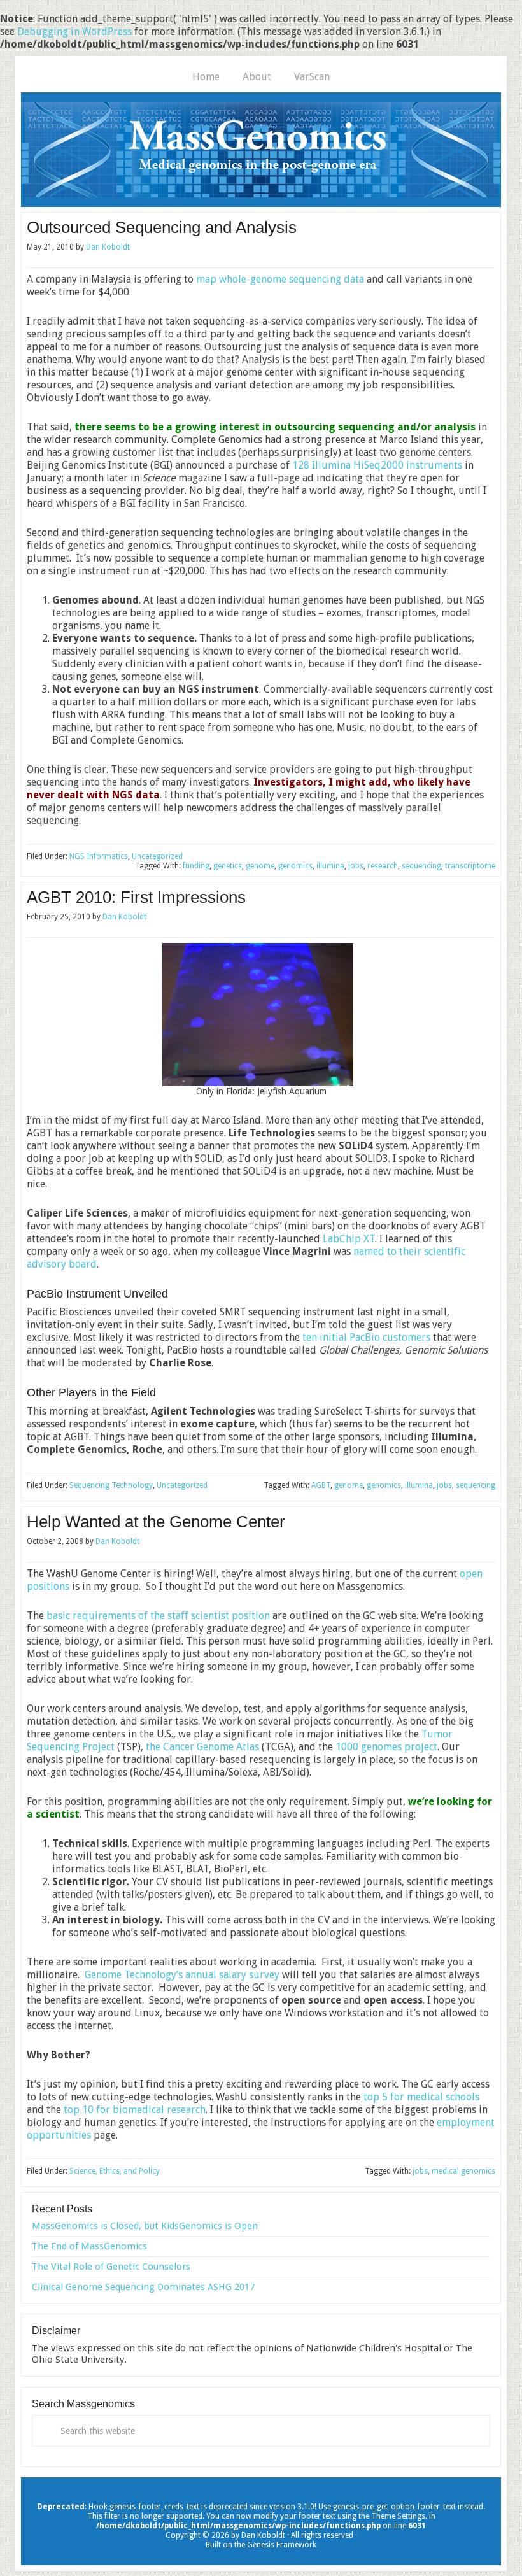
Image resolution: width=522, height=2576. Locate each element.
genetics (228, 866)
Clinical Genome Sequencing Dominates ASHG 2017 (143, 2287)
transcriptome (470, 866)
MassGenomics (261, 150)
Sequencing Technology (111, 1485)
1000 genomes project (386, 1747)
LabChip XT (349, 1239)
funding (196, 866)
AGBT (321, 1485)
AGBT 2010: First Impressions (136, 897)
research (383, 866)
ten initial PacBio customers (366, 1337)
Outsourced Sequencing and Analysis (162, 227)
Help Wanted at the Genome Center (156, 1522)
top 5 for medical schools (421, 2097)
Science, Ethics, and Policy (115, 2171)
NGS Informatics (99, 856)
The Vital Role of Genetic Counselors (111, 2267)
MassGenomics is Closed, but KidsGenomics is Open (145, 2226)
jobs (356, 866)
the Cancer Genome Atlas (202, 1747)
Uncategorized (157, 856)
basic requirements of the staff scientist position (158, 1616)
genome (260, 866)
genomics (295, 866)
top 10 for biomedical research (135, 2110)
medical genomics (463, 2171)
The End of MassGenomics (89, 2246)
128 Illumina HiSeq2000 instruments (377, 465)
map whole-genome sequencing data (280, 279)
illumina (330, 866)
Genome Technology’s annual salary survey (182, 1975)
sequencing (421, 866)
